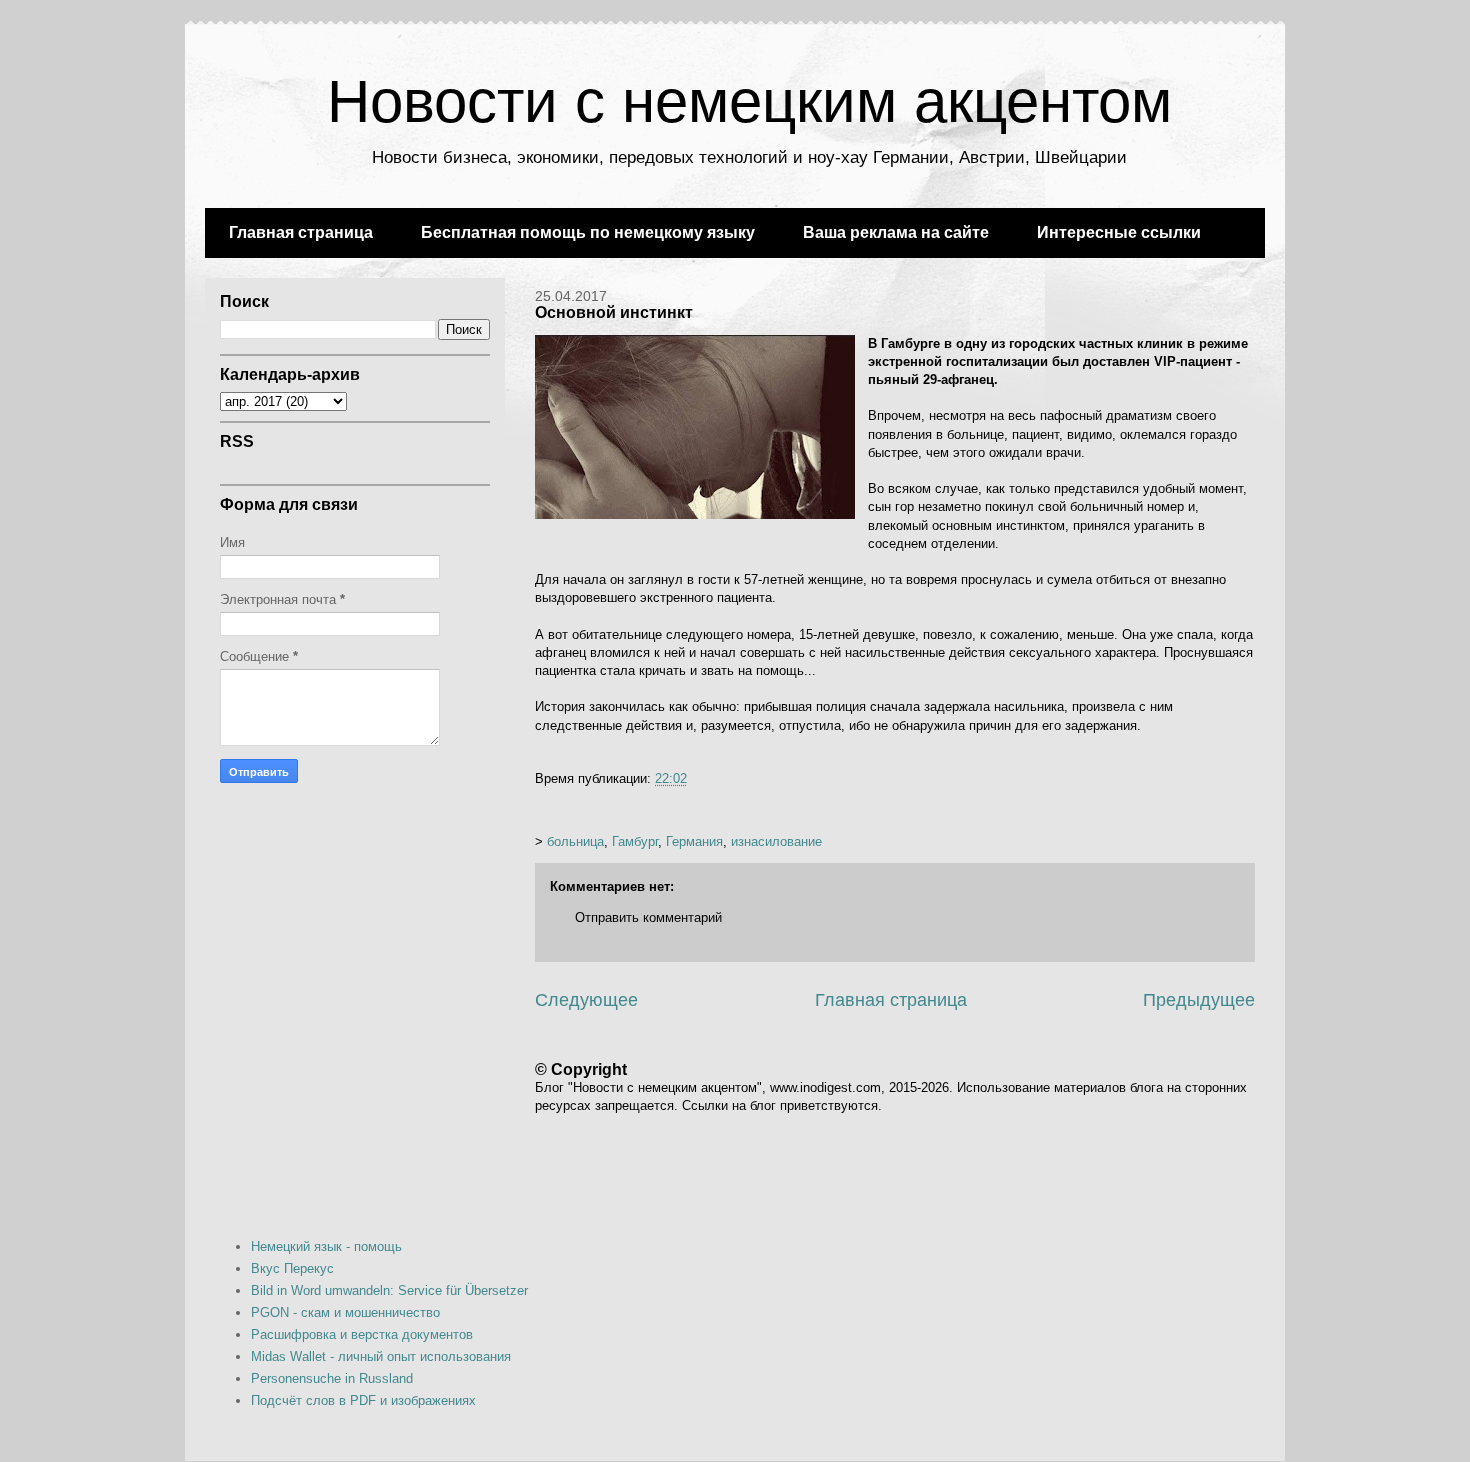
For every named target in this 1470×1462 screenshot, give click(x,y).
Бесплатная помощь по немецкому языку (588, 232)
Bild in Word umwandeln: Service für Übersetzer (389, 1290)
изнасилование (776, 841)
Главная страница (301, 232)
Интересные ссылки (1119, 232)
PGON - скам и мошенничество (345, 1312)
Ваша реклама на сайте (896, 232)
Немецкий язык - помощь (326, 1246)
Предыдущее (1199, 1000)
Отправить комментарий (648, 917)
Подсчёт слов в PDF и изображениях (363, 1400)
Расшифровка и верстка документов (362, 1334)
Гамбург (635, 841)
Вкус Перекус (292, 1268)
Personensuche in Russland (332, 1378)
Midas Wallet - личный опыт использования (381, 1356)
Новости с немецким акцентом (749, 101)
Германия (694, 841)
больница (575, 841)
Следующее (586, 1000)
